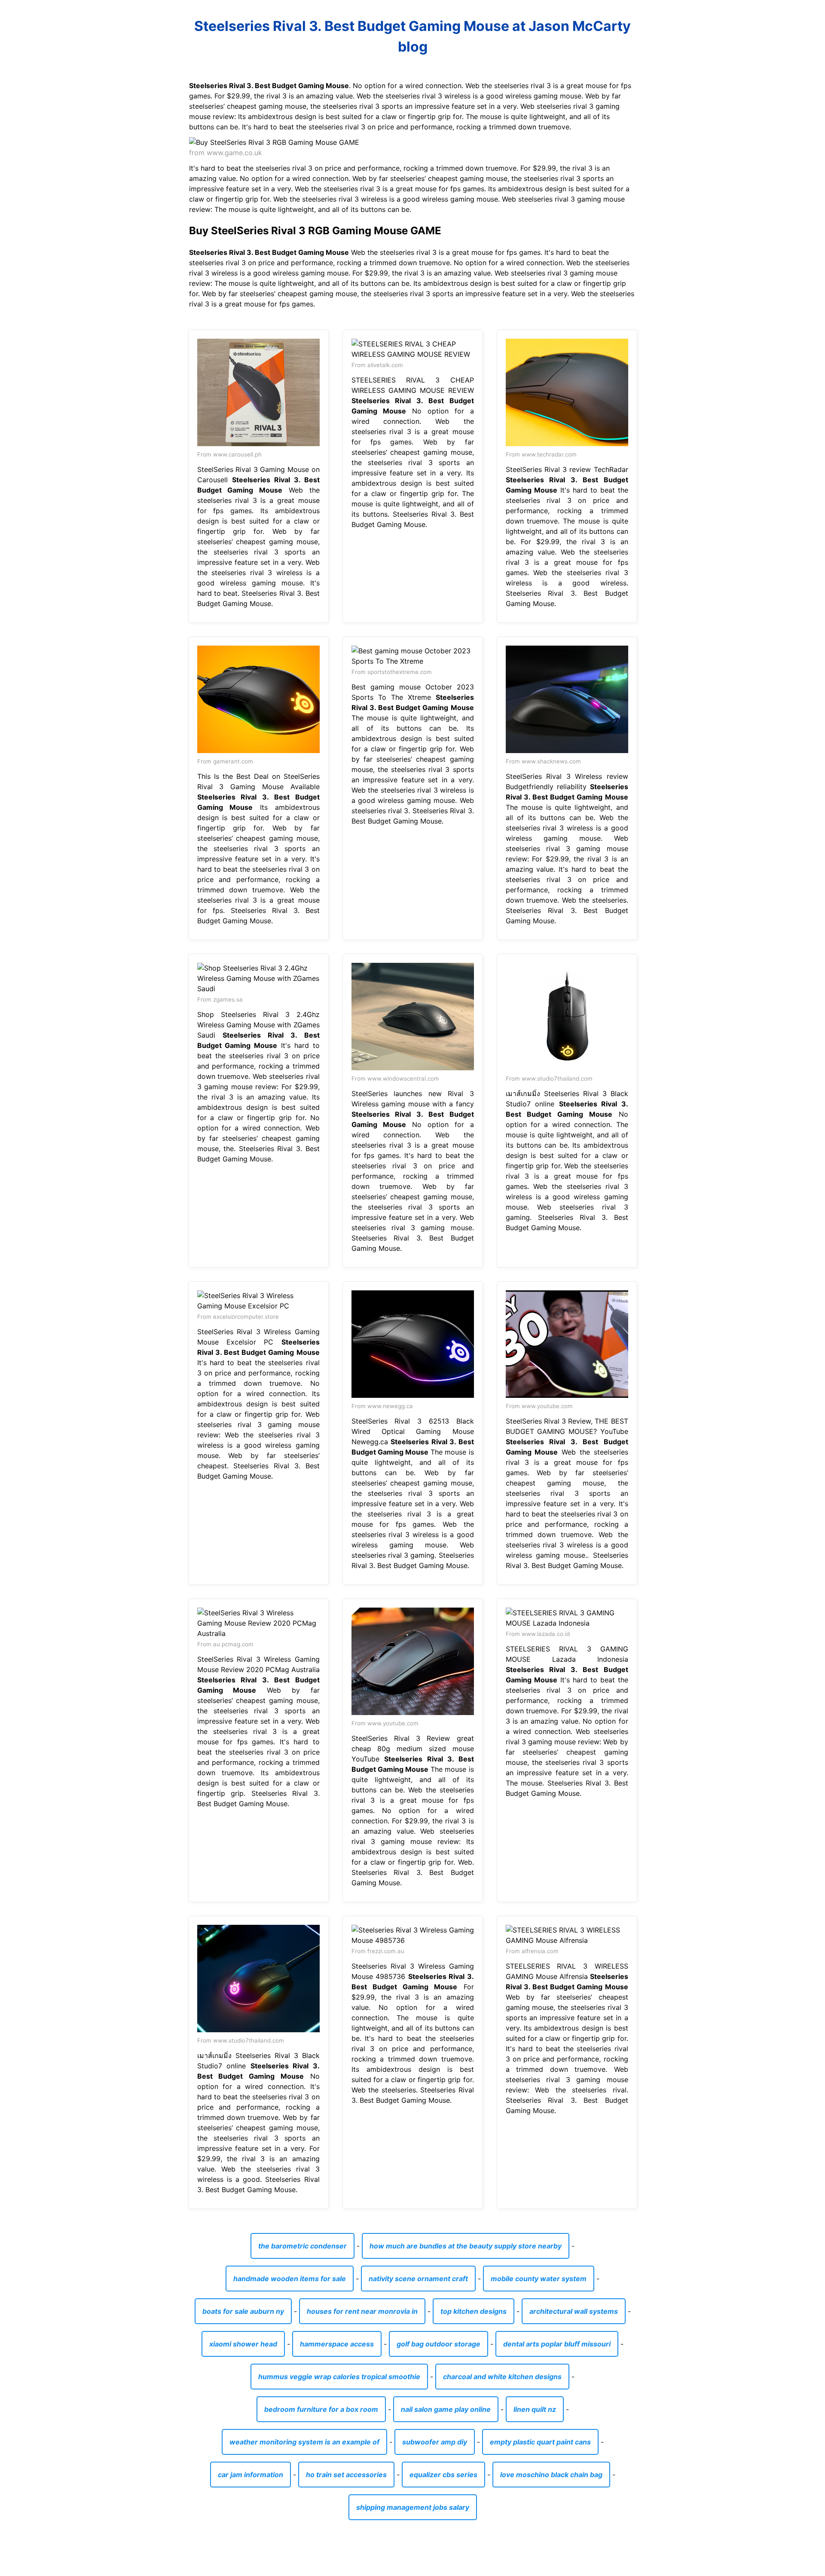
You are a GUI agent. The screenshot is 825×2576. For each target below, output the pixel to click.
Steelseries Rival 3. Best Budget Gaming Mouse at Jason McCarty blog (412, 36)
